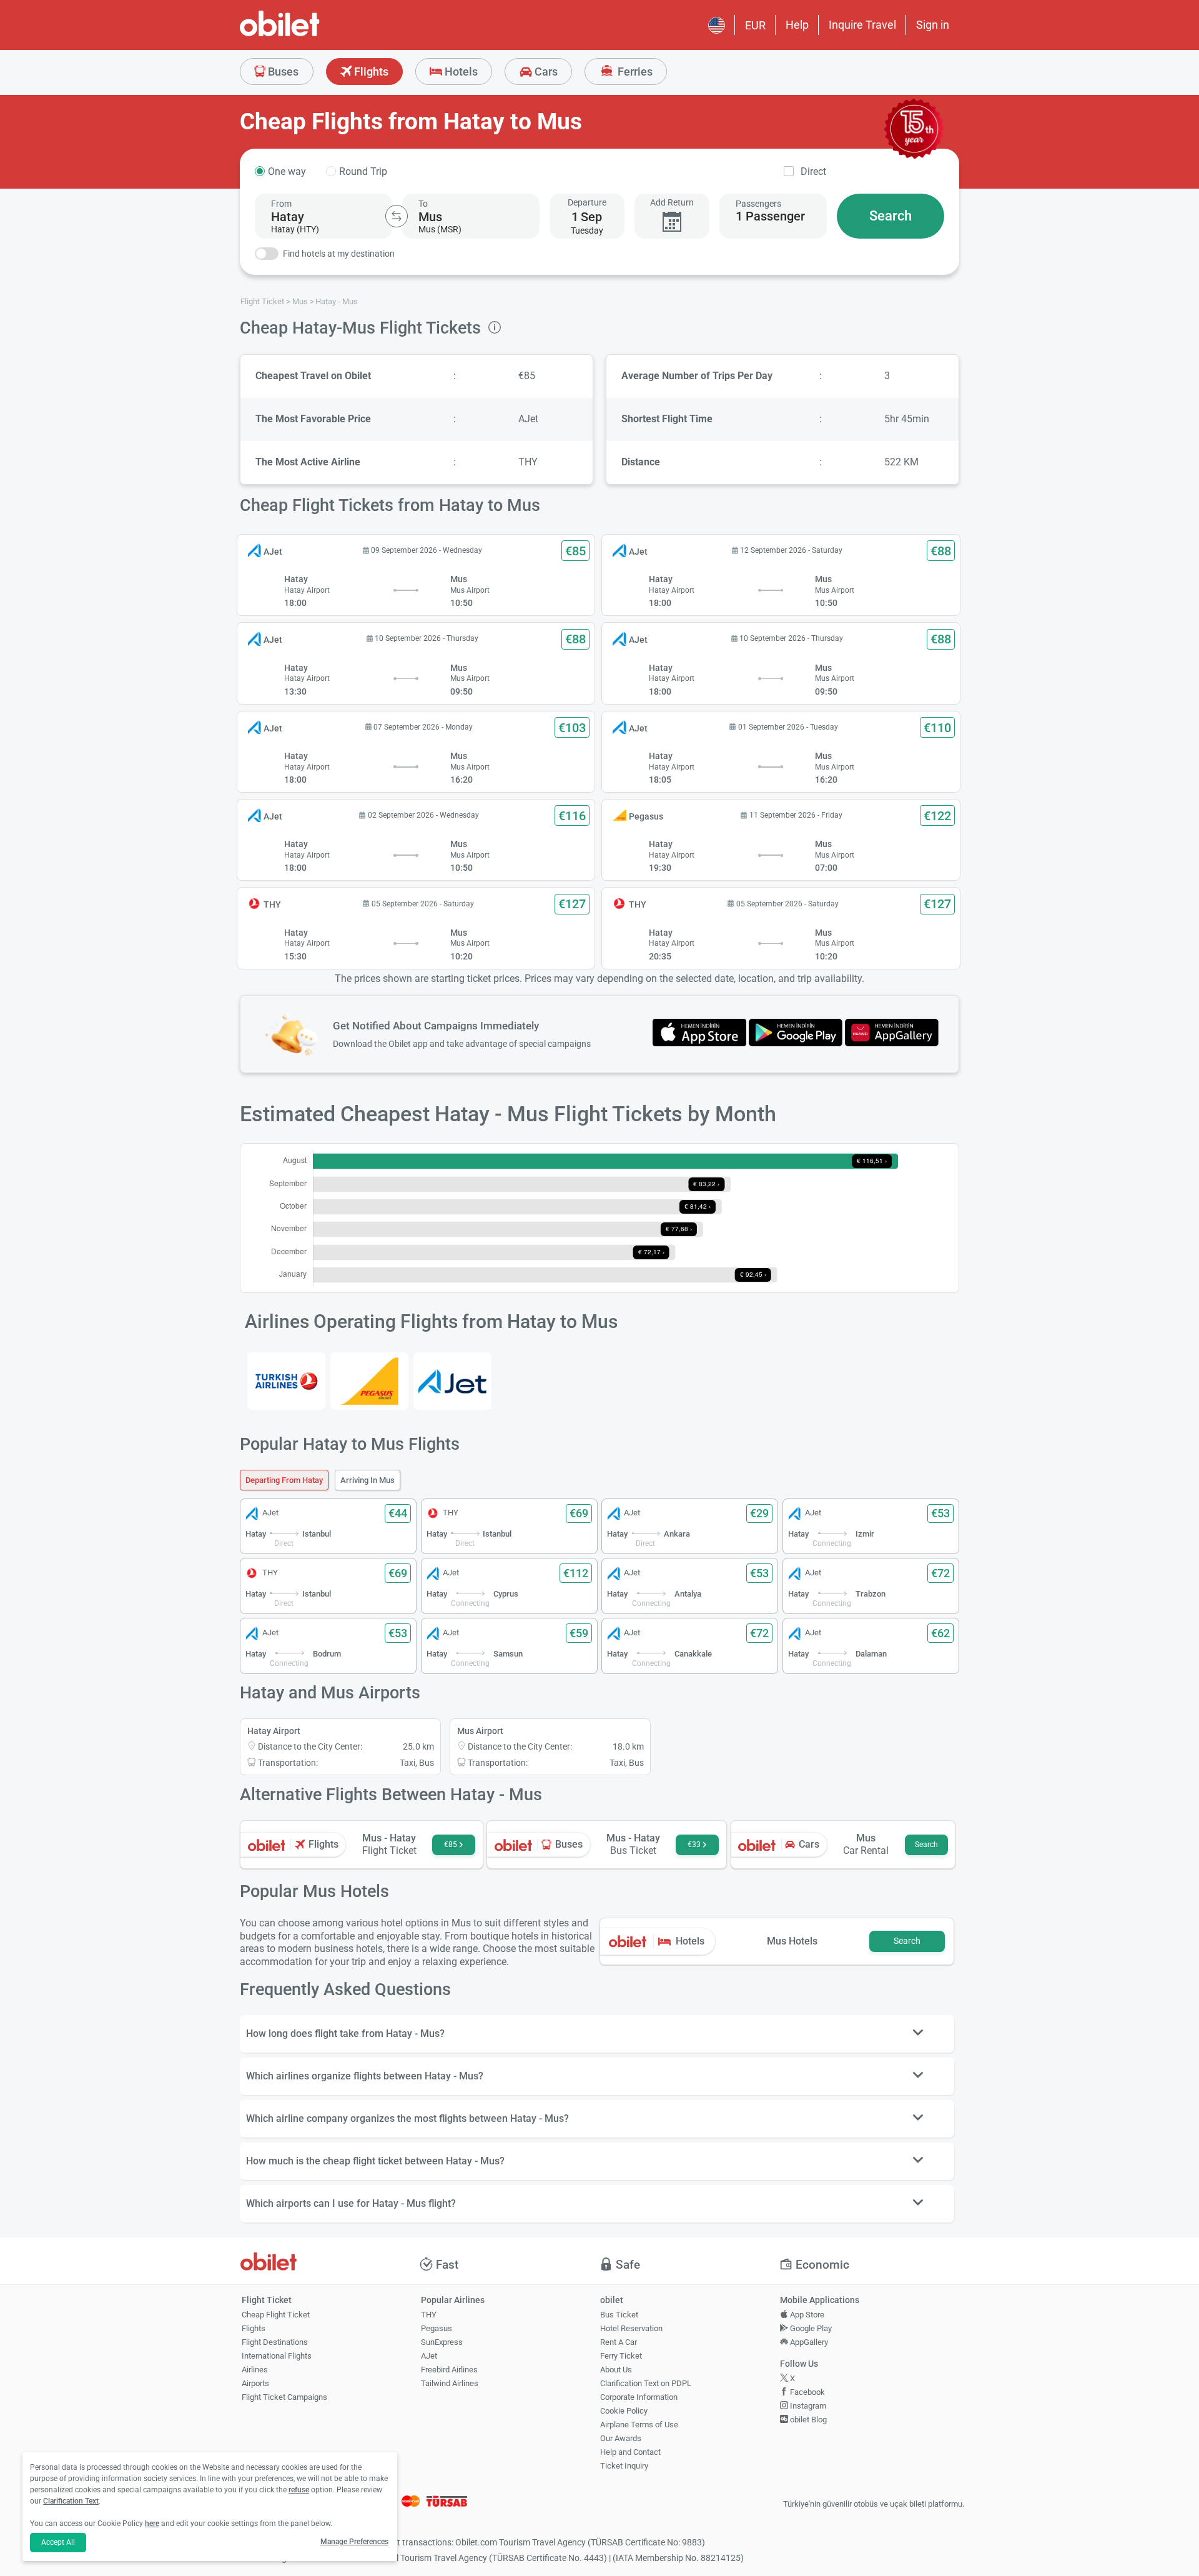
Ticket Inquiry (624, 2466)
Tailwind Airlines (450, 2383)
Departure (587, 202)
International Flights (277, 2356)
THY (429, 2315)
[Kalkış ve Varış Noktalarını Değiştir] (397, 216)
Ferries (634, 72)
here (152, 2524)
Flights (370, 72)
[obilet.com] (310, 35)
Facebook (807, 2392)
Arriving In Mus (368, 1480)
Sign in (933, 25)
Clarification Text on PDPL (646, 2383)
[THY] (286, 1381)
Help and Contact (630, 2452)
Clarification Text (71, 2501)
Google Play (810, 2328)
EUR (755, 25)
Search (891, 216)
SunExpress (442, 2342)
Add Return (672, 202)
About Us (616, 2370)
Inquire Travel (862, 25)
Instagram (807, 2406)
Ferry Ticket (621, 2356)
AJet (429, 2356)
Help (797, 25)
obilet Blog (807, 2420)
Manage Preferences (354, 2542)
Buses (282, 72)
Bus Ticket (619, 2315)
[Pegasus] (369, 1381)
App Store (806, 2315)
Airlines (255, 2370)
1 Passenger (770, 216)
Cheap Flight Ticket (276, 2315)
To (423, 204)
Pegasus (437, 2328)
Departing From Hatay (284, 1480)
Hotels (460, 72)
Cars (545, 72)
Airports (255, 2383)
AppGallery (808, 2342)
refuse (299, 2490)
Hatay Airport (274, 1731)
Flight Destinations (275, 2342)
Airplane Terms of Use (639, 2425)
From (281, 204)
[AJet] (452, 1381)
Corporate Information (639, 2397)
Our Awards (621, 2438)
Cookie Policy (624, 2411)
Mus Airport (480, 1731)
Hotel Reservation (631, 2328)
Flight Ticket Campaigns (284, 2397)
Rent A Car (619, 2342)
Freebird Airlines (449, 2370)
